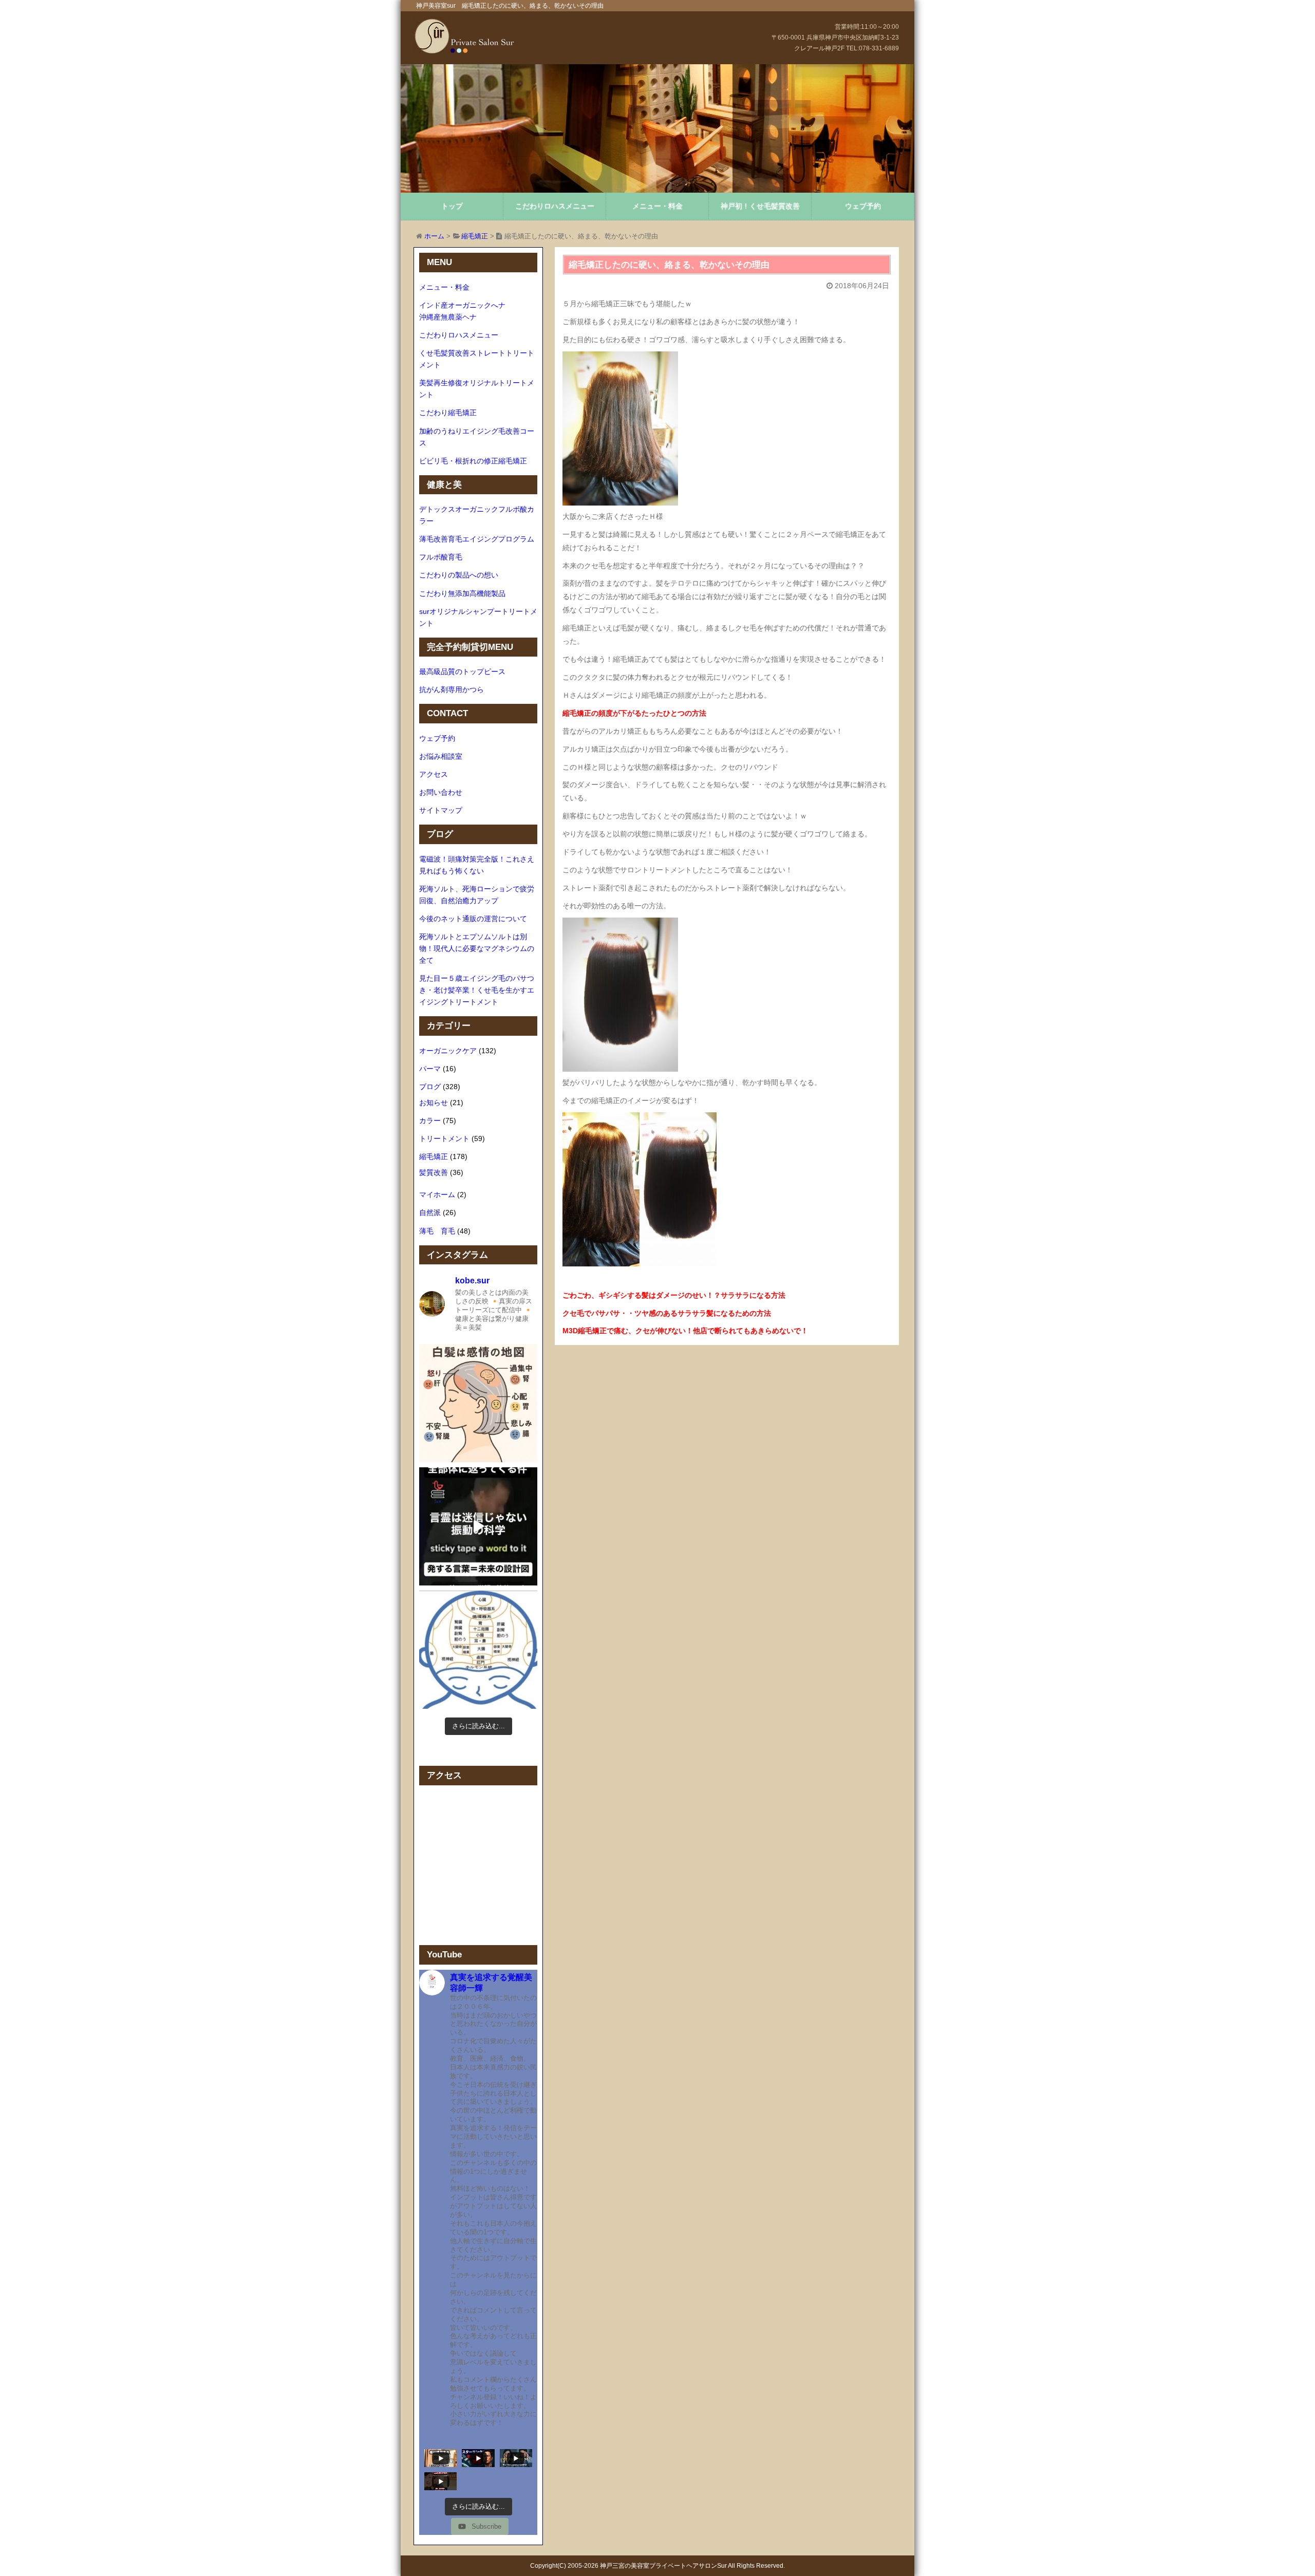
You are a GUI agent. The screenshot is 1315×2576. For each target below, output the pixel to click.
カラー (430, 1121)
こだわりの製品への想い (459, 575)
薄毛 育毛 (437, 1231)
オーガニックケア (448, 1051)
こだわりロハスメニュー (555, 206)
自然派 (430, 1212)
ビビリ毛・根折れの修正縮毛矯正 (473, 461)
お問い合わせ (441, 792)
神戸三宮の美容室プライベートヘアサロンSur (663, 2566)
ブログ (430, 1087)
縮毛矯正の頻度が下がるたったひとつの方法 (634, 713)
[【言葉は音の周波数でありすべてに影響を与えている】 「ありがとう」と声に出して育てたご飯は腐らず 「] (478, 1526)
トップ (452, 206)
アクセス (434, 774)
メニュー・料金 (657, 206)
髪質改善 (434, 1172)
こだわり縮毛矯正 (448, 413)
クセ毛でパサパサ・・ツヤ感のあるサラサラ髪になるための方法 (667, 1313)
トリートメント (444, 1138)
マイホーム (437, 1194)
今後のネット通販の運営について (473, 919)
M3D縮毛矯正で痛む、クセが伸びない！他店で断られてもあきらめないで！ (685, 1331)
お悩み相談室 (441, 756)
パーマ (430, 1069)
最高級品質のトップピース (462, 671)
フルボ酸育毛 (441, 557)
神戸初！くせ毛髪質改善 (760, 206)
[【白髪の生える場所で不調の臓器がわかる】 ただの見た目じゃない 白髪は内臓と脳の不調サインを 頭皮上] (478, 1650)
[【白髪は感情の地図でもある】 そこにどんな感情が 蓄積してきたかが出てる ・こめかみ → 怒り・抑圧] (478, 1403)
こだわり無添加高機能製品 (462, 593)
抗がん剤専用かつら (452, 689)
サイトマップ (441, 810)
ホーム (434, 236)
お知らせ (434, 1103)
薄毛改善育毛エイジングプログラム (477, 539)
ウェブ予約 (863, 206)
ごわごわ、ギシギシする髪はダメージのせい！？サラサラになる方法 (674, 1295)
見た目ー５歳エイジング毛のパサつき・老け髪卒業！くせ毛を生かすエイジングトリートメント (477, 990)
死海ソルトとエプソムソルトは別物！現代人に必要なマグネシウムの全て (477, 948)
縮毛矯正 (475, 236)
